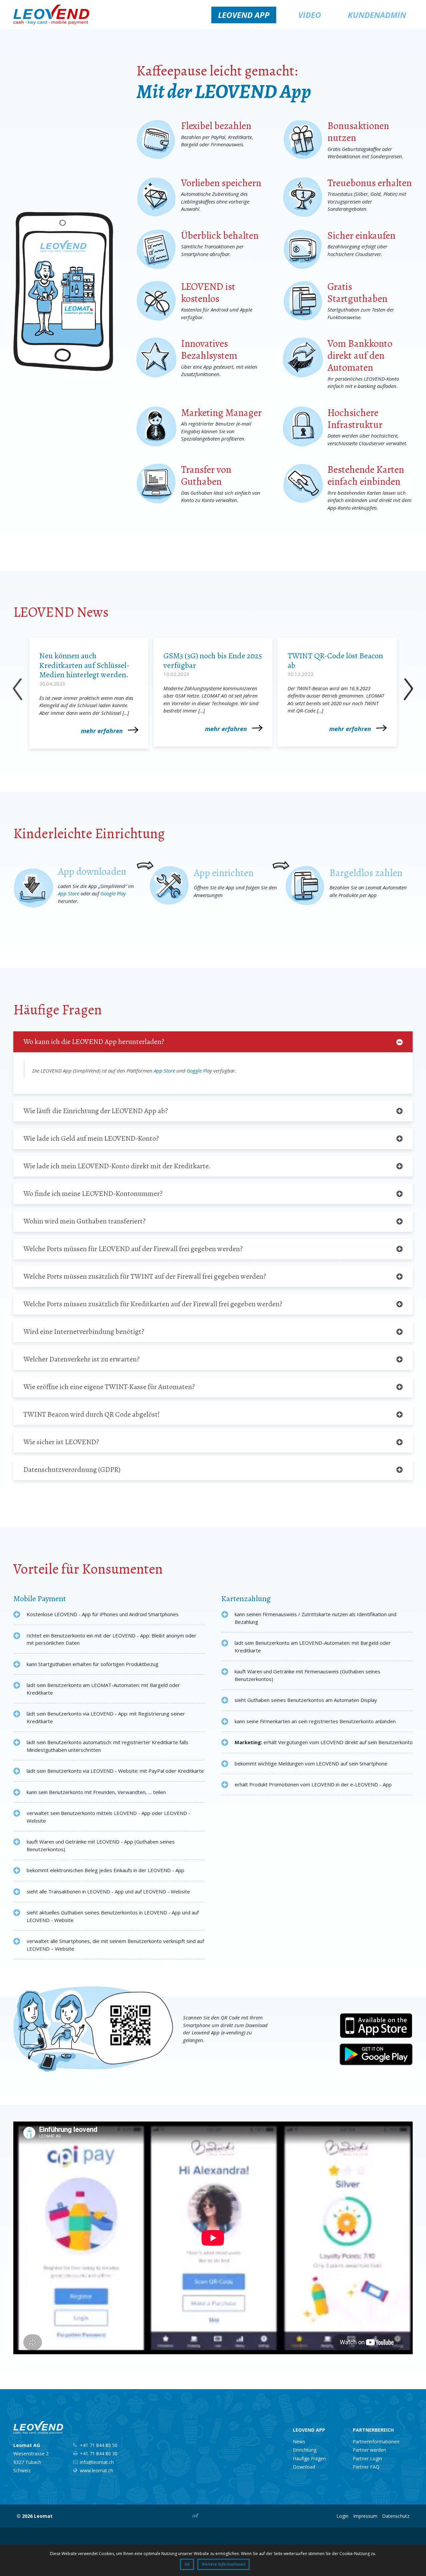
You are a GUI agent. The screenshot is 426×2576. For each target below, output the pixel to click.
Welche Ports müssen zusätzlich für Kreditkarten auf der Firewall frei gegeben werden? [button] (153, 1304)
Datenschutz (396, 2516)
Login (342, 2516)
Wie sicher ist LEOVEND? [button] (61, 1442)
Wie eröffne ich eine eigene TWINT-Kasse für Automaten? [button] (109, 1387)
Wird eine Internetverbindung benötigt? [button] (84, 1332)
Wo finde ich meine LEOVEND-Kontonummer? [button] (93, 1194)
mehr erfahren (103, 731)
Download (304, 2467)
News (299, 2442)
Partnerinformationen (376, 2442)
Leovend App (309, 2430)
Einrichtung (305, 2450)
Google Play (113, 893)
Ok (187, 2564)
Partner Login (367, 2458)
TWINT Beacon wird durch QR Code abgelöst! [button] (92, 1414)
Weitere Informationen (223, 2564)
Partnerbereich (373, 2430)
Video (309, 15)
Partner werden (369, 2450)
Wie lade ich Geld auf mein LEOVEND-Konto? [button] (91, 1138)
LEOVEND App (244, 15)
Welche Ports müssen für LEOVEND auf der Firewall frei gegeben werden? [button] (133, 1249)
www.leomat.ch (97, 2470)
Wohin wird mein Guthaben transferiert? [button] (84, 1221)
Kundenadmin (377, 15)
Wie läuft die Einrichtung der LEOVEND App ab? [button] (96, 1111)
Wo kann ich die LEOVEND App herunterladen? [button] (94, 1042)
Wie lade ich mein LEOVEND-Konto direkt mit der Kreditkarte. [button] (117, 1166)
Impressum (365, 2516)
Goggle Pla (198, 1071)
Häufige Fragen (309, 2458)
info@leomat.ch (97, 2462)
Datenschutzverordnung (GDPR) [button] (72, 1470)
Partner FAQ (366, 2467)
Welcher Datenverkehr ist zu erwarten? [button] (81, 1359)
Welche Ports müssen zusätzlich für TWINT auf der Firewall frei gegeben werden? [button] (145, 1276)
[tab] (213, 1042)
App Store (69, 893)
